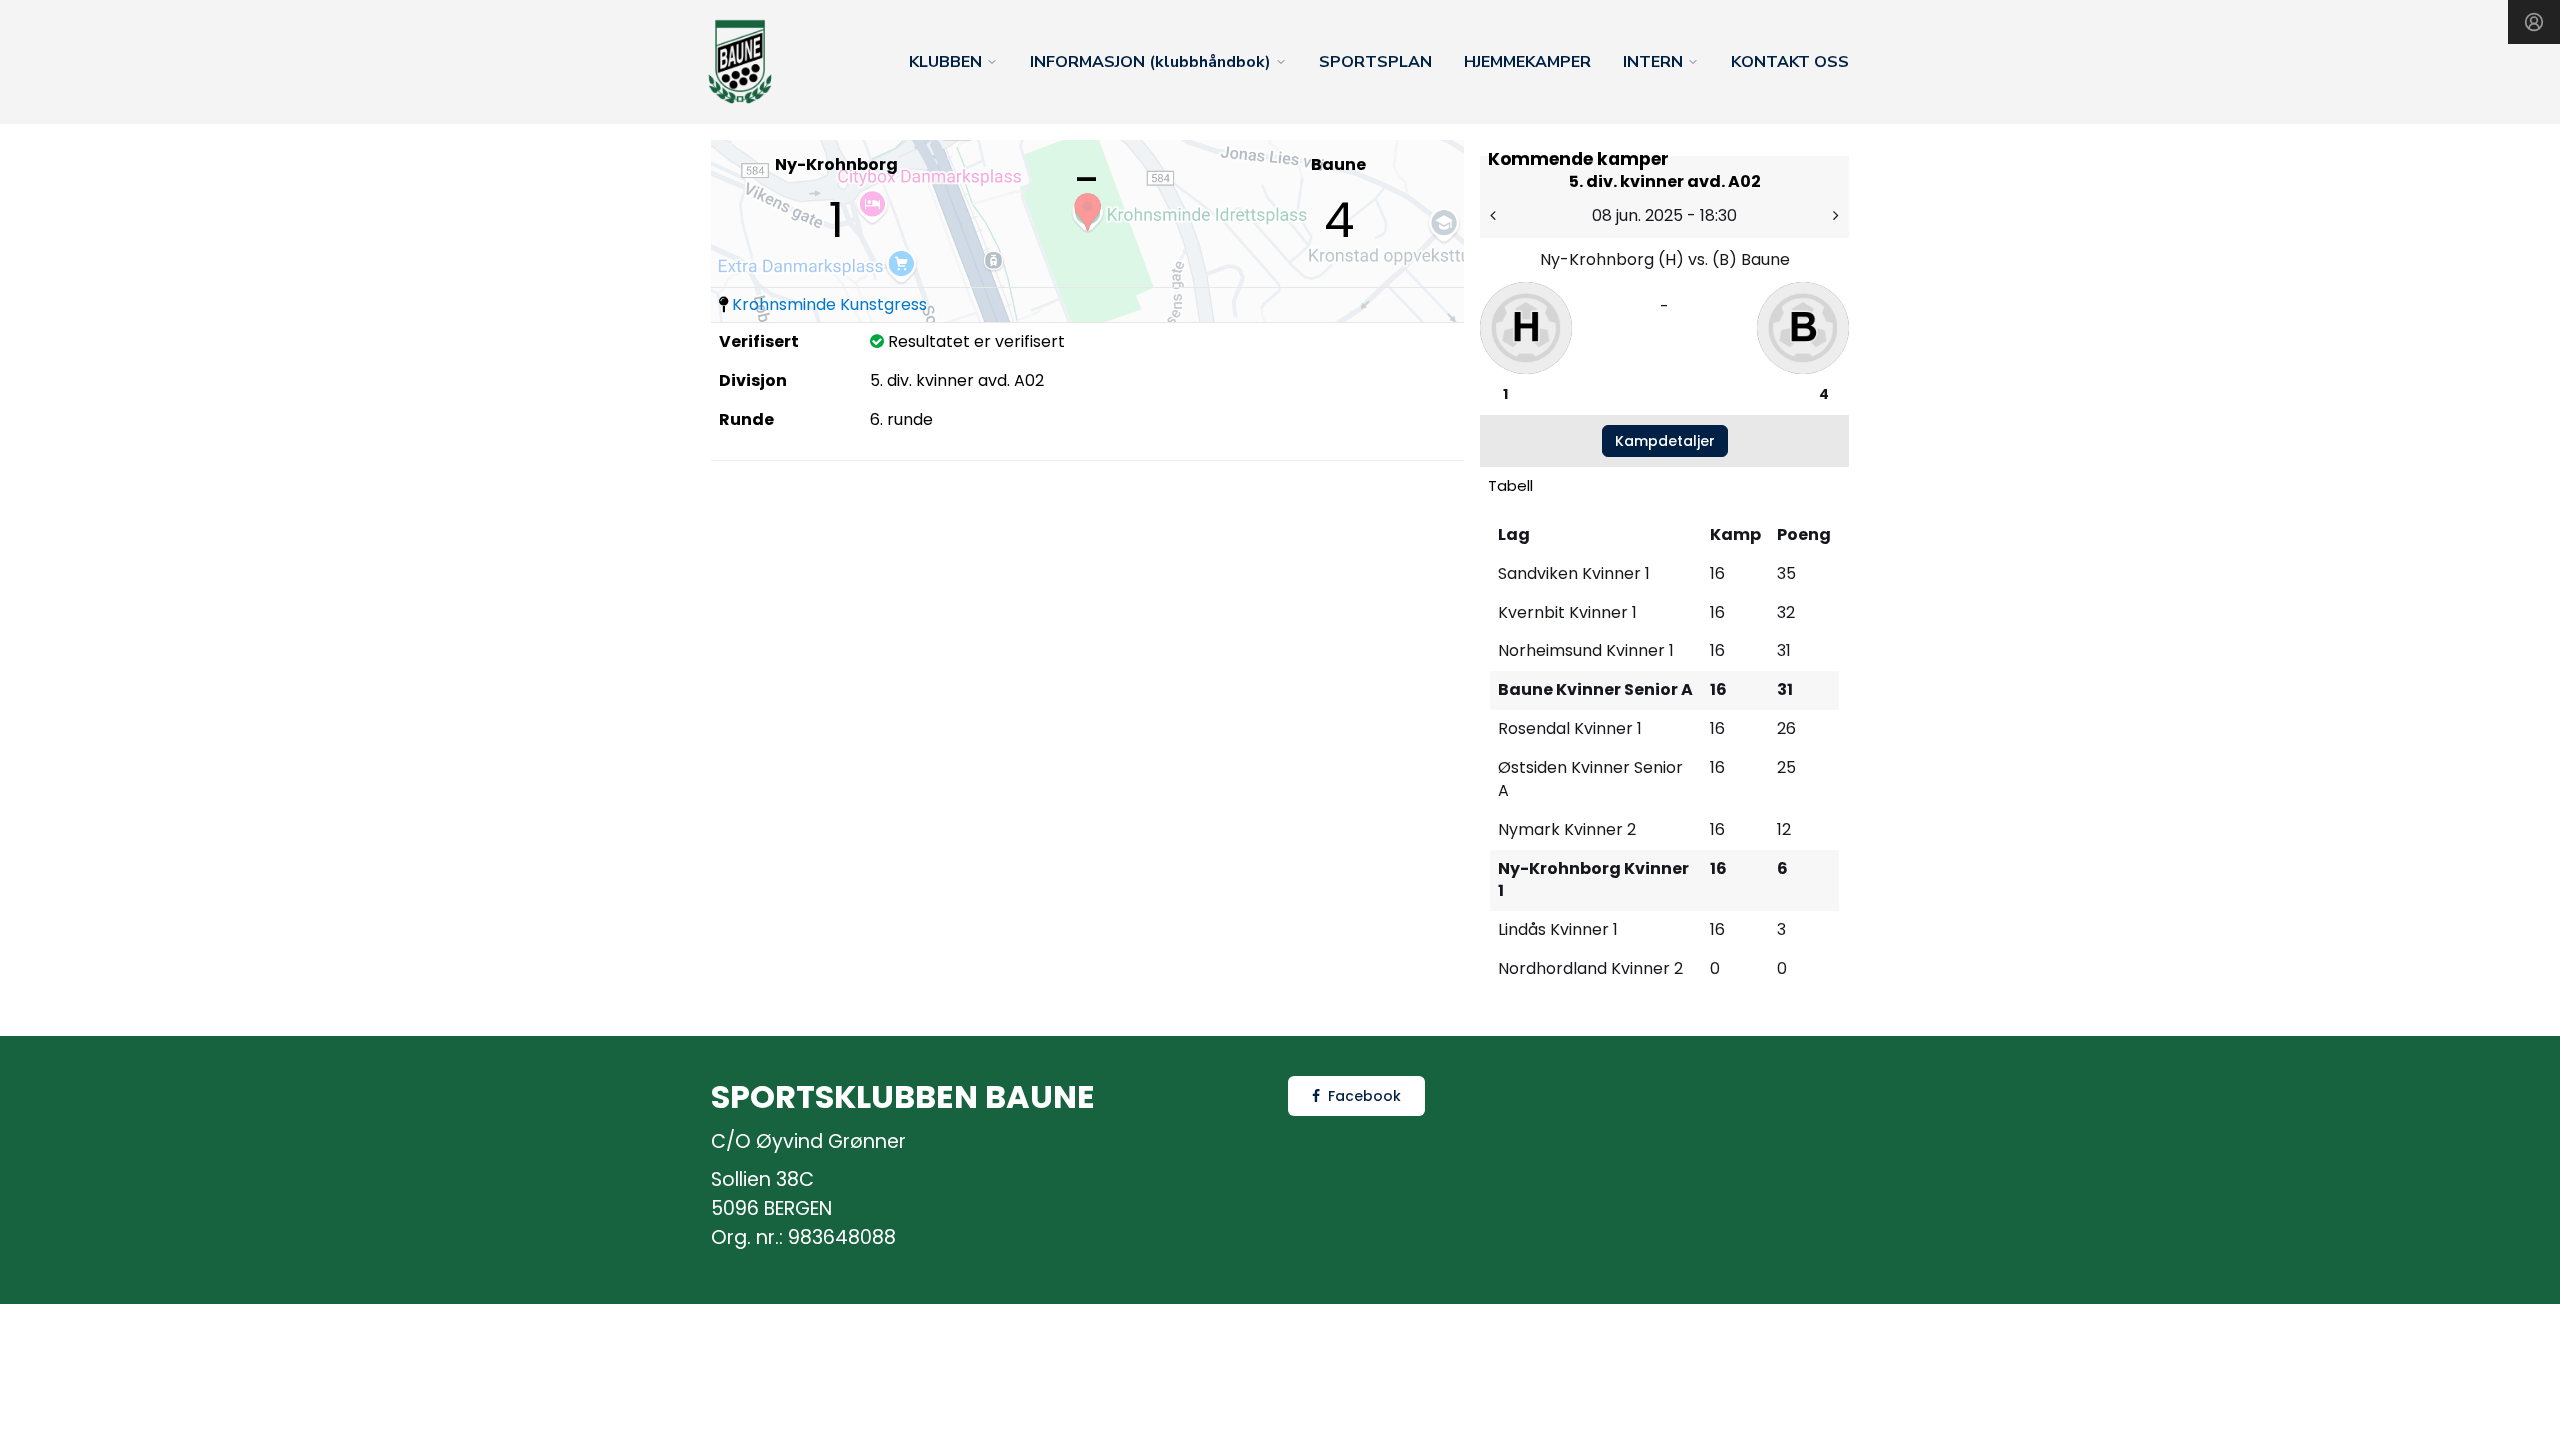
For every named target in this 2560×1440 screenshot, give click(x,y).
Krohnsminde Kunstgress (829, 304)
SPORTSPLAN (1375, 62)
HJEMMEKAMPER (1527, 62)
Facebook (1364, 1096)
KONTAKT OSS (1790, 62)
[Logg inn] (2534, 22)
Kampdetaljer (1665, 441)
